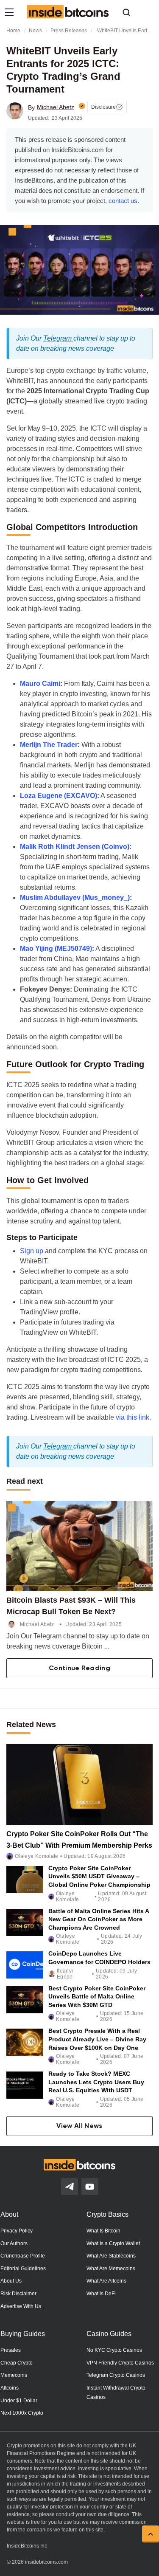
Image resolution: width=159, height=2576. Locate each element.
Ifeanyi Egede (65, 1974)
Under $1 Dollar (19, 2401)
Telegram (58, 338)
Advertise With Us (21, 2306)
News (35, 31)
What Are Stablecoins (111, 2256)
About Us (11, 2281)
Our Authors (14, 2243)
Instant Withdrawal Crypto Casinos (116, 2393)
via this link (132, 1417)
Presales (11, 2350)
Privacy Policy (17, 2231)
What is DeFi (101, 2294)
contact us (123, 201)
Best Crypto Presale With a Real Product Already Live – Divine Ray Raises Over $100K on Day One (97, 2039)
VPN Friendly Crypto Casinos (120, 2363)
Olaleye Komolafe (37, 1856)
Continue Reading (79, 1668)
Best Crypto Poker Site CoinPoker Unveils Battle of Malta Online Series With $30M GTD (97, 1997)
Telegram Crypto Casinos (116, 2375)
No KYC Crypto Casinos (114, 2350)
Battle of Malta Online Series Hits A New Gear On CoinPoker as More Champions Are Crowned (99, 1919)
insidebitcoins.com (46, 2562)
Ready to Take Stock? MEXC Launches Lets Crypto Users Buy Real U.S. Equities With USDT (96, 2082)
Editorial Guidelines (23, 2269)
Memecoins (14, 2375)
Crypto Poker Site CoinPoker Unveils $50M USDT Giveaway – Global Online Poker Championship (99, 1876)
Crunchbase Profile (23, 2256)
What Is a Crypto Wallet (113, 2243)
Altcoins (10, 2388)
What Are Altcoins (106, 2281)
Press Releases (69, 31)
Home (13, 31)
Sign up (32, 1251)
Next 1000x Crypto (22, 2413)
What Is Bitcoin (103, 2231)
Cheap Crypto (17, 2363)
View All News (79, 2126)
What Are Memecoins (111, 2269)
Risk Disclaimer (18, 2294)
